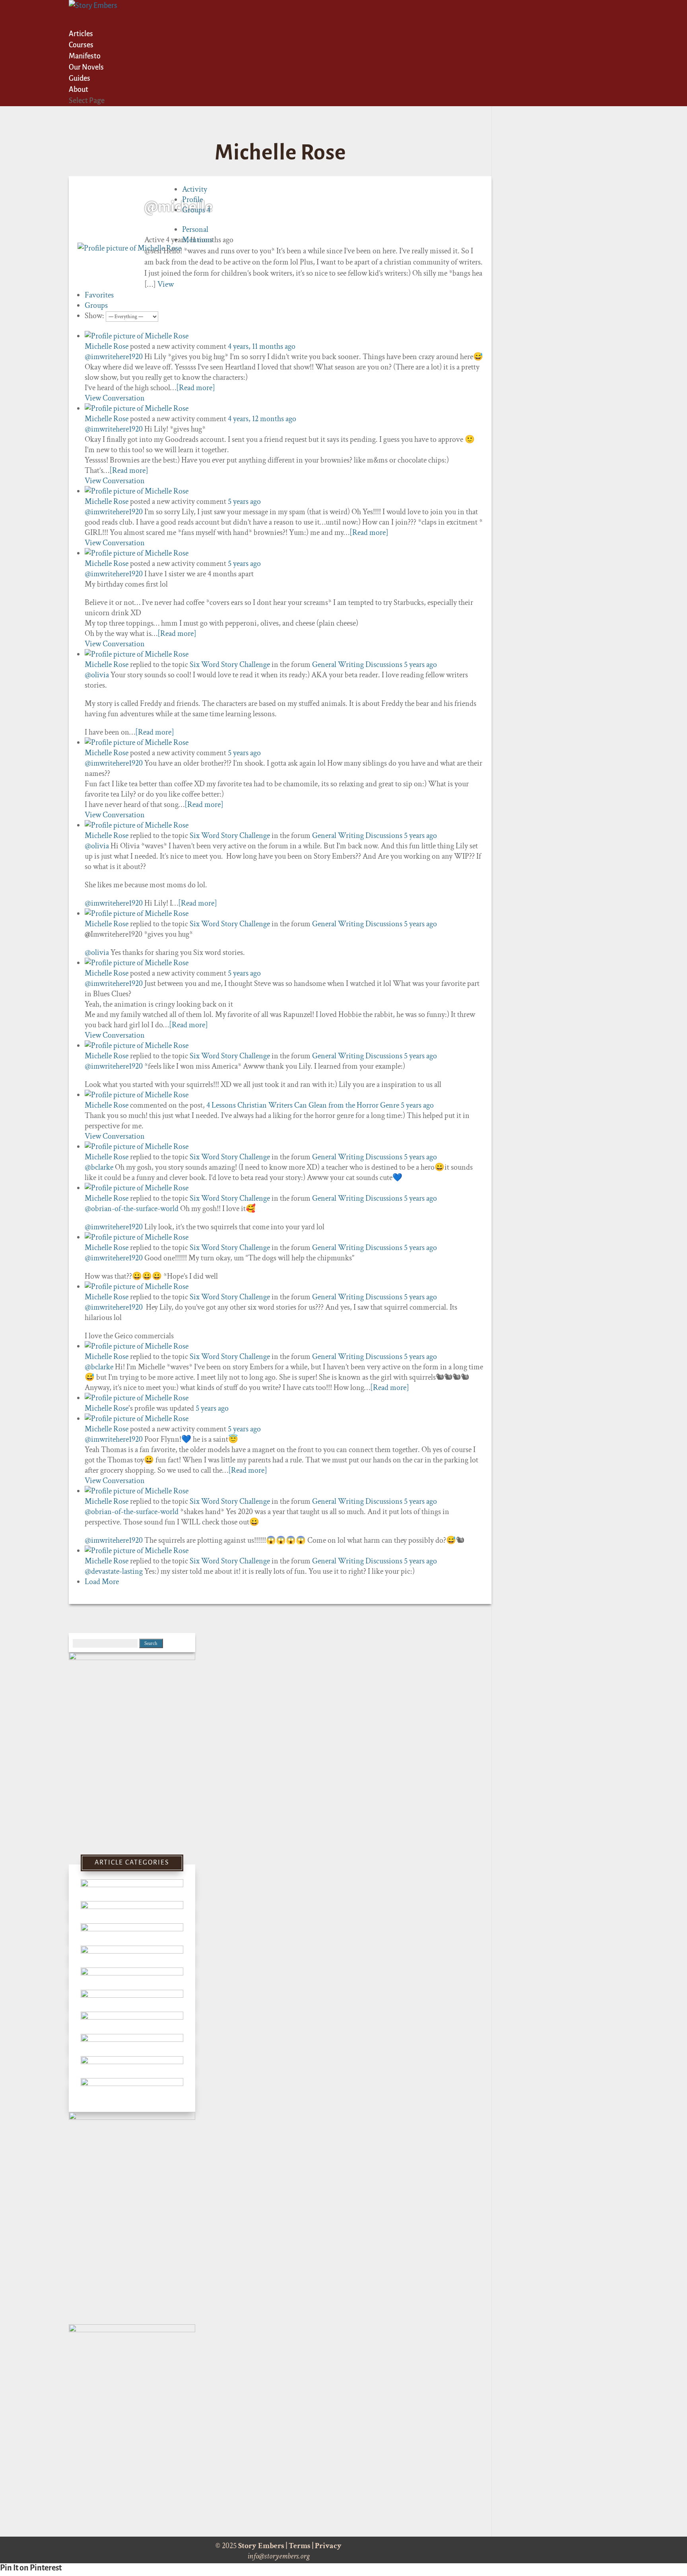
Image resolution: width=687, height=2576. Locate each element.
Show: (94, 316)
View (166, 284)
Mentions (197, 240)
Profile (192, 200)
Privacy (328, 2546)
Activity (195, 189)
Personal (195, 229)
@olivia (97, 675)
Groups (196, 210)
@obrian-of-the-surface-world (132, 1209)
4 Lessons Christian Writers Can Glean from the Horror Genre (303, 1105)
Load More (102, 1582)
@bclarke (99, 1167)
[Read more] (196, 388)
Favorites (99, 295)
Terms (300, 2546)
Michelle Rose (107, 346)
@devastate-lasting (114, 1571)
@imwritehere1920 (114, 357)
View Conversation (115, 398)
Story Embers (261, 2546)
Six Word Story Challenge (230, 665)
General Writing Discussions (357, 665)
